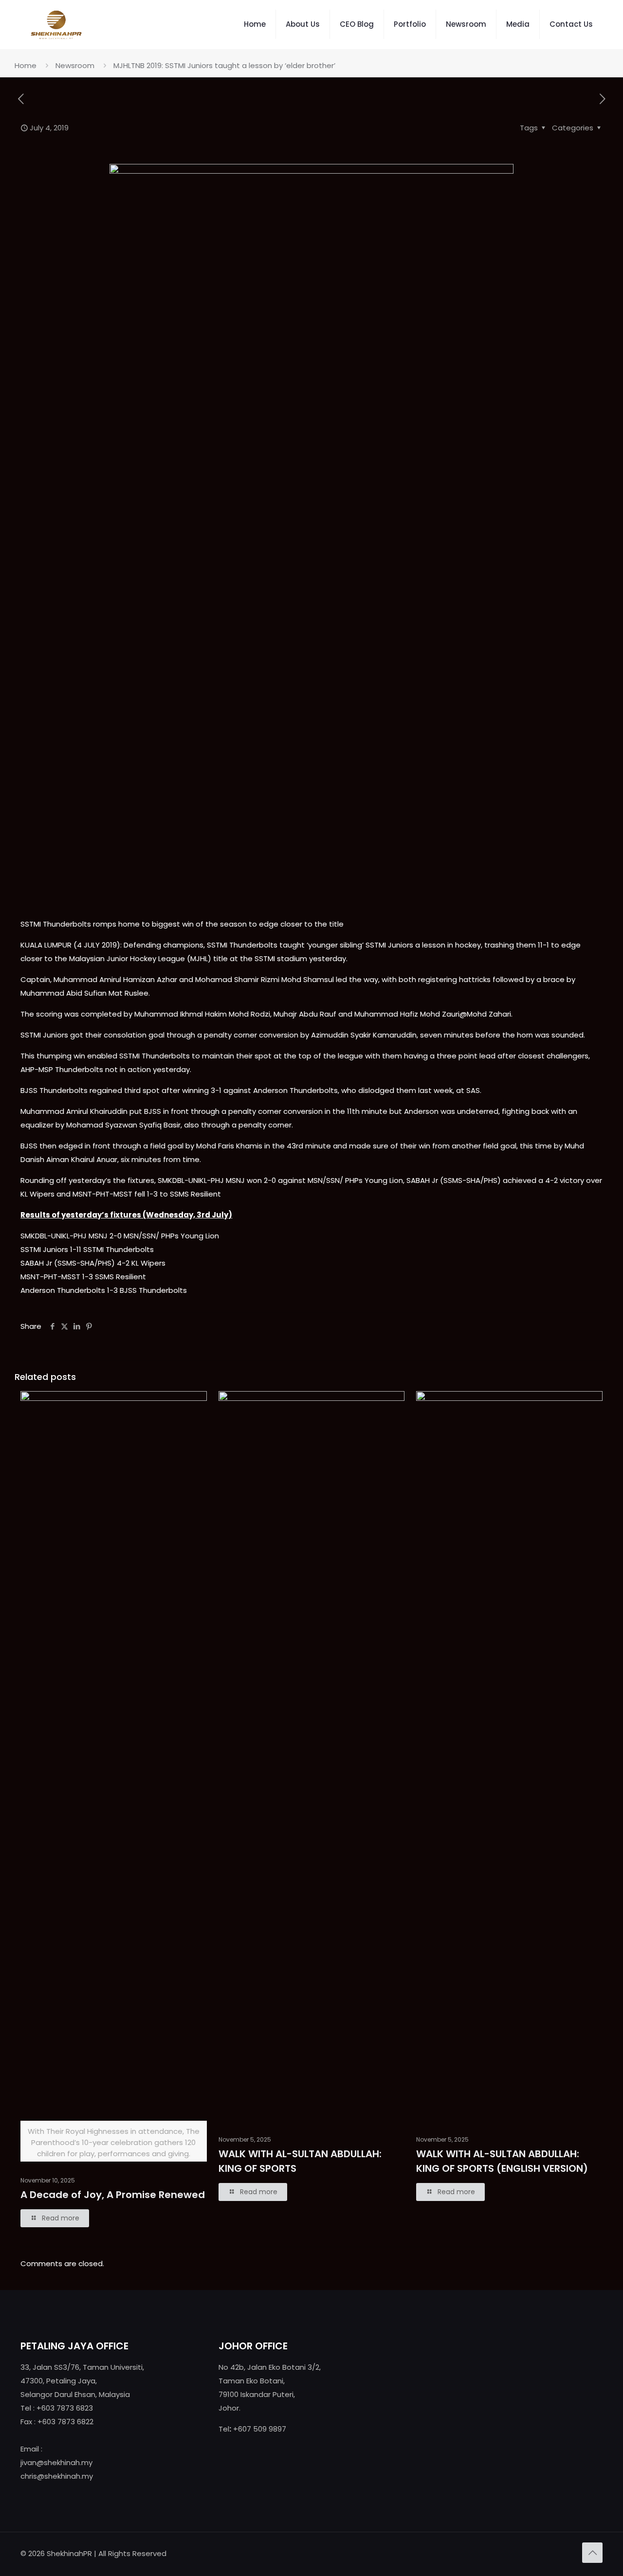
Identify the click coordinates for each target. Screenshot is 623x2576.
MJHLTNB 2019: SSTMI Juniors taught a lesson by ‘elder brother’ (224, 65)
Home (26, 65)
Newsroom (75, 65)
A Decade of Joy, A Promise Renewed (113, 2195)
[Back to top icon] (592, 2553)
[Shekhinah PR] (56, 24)
